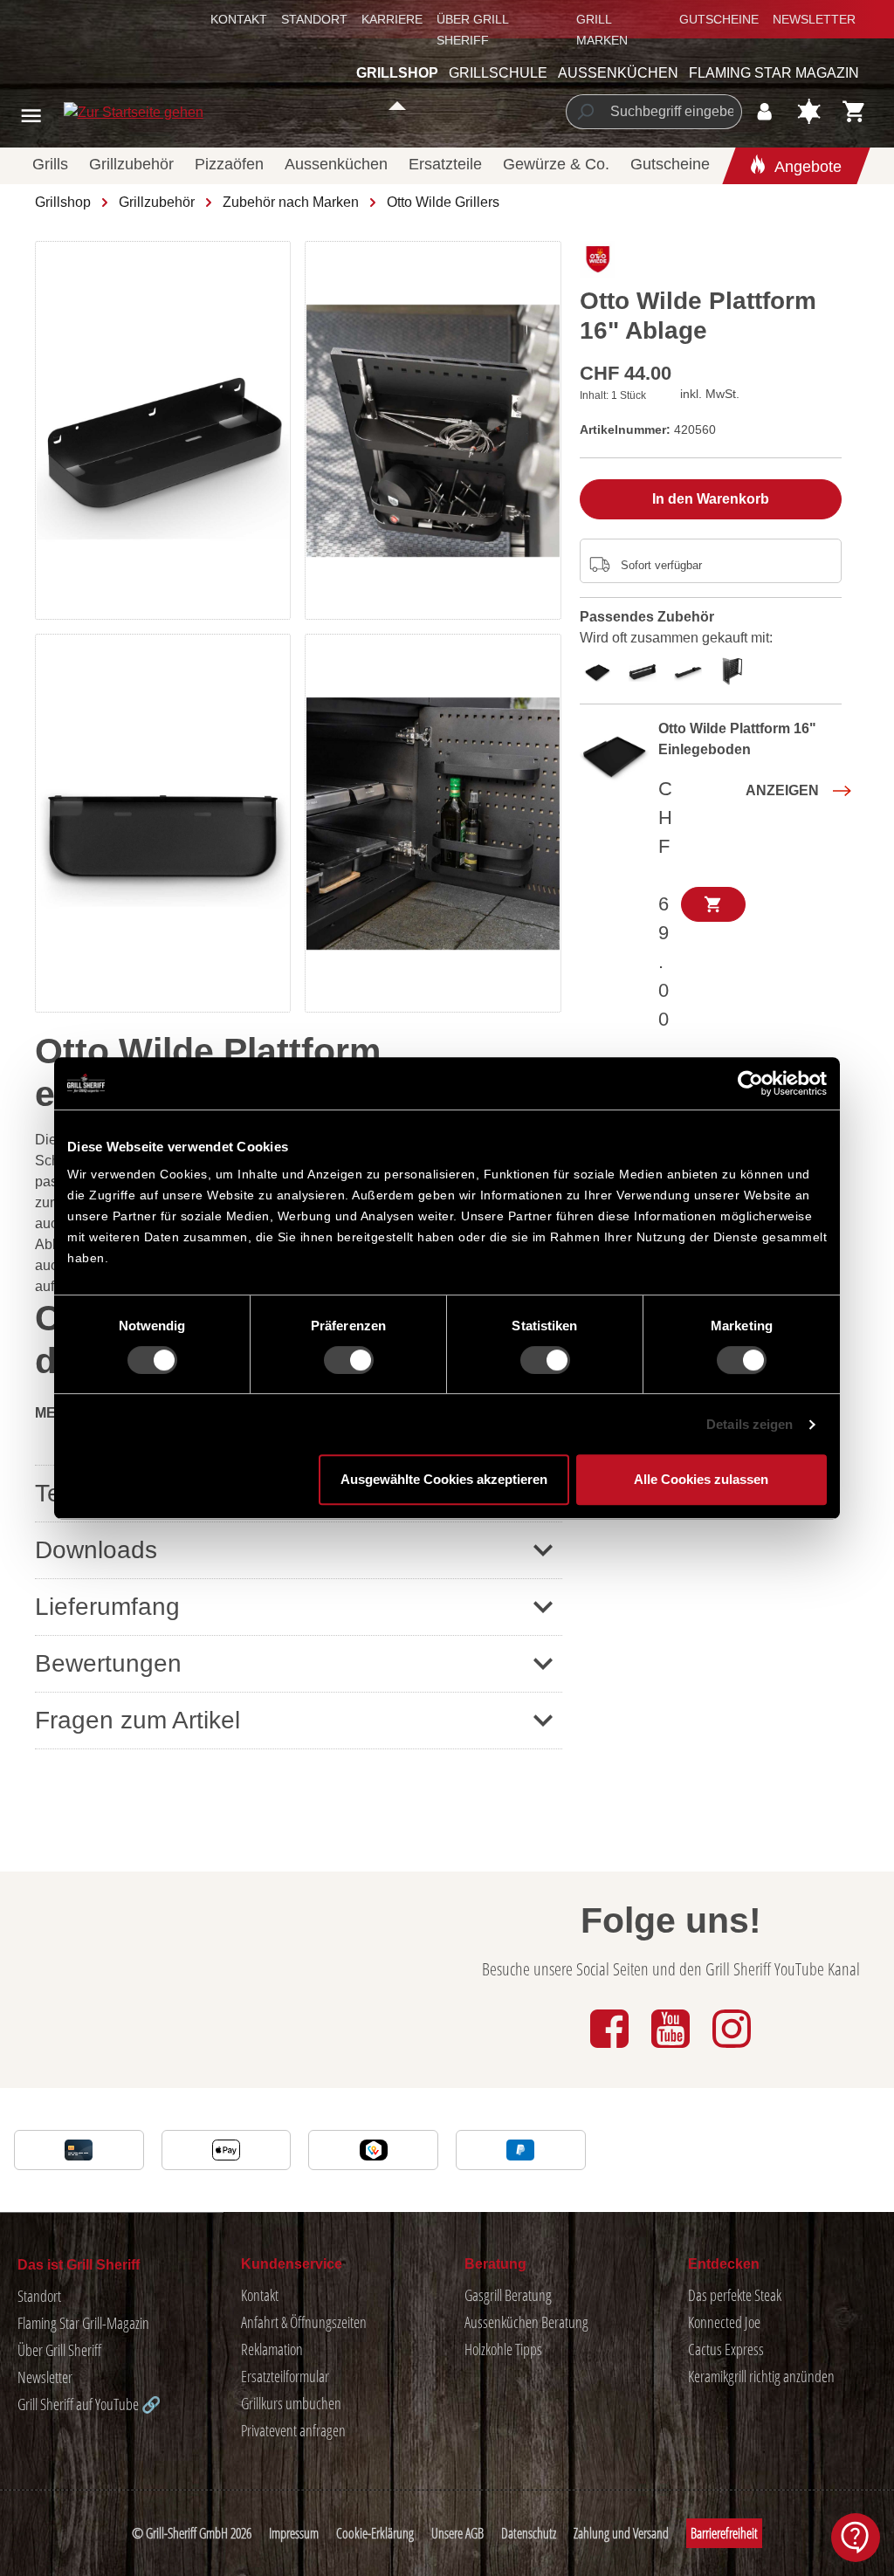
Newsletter (814, 19)
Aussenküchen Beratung (526, 2322)
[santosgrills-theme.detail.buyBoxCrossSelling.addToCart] (713, 904)
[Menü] (31, 116)
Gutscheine (719, 19)
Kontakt (239, 19)
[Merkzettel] (809, 111)
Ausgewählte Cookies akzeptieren (444, 1479)
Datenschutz (529, 2533)
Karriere (392, 19)
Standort (314, 19)
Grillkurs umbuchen (291, 2403)
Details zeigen (750, 1424)
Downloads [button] (96, 1550)
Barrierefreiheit (724, 2533)
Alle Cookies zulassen (701, 1479)
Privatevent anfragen (293, 2430)
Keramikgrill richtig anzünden (761, 2376)
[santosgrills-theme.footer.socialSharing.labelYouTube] (672, 2049)
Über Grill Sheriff (59, 2350)
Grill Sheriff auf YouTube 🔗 (89, 2404)
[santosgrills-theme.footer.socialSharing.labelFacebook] (611, 2049)
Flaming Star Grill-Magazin (83, 2323)
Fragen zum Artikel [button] (138, 1720)
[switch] (349, 1360)
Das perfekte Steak (735, 2295)
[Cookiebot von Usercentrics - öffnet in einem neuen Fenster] (750, 1083)
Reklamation (272, 2349)
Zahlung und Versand (621, 2533)
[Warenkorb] (854, 111)
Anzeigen (782, 790)
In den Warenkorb (711, 499)
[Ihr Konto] (764, 111)
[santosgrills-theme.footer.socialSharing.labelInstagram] (732, 2049)
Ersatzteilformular (285, 2376)
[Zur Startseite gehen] (93, 112)
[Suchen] (585, 112)
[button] (299, 1663)
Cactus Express (726, 2349)
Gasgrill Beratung (508, 2295)
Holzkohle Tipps (503, 2349)
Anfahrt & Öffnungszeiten (304, 2322)
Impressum (294, 2533)
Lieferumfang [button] (107, 1607)
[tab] (602, 669)
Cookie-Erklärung (375, 2533)
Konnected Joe (724, 2322)
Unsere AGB (457, 2533)
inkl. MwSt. (710, 394)
